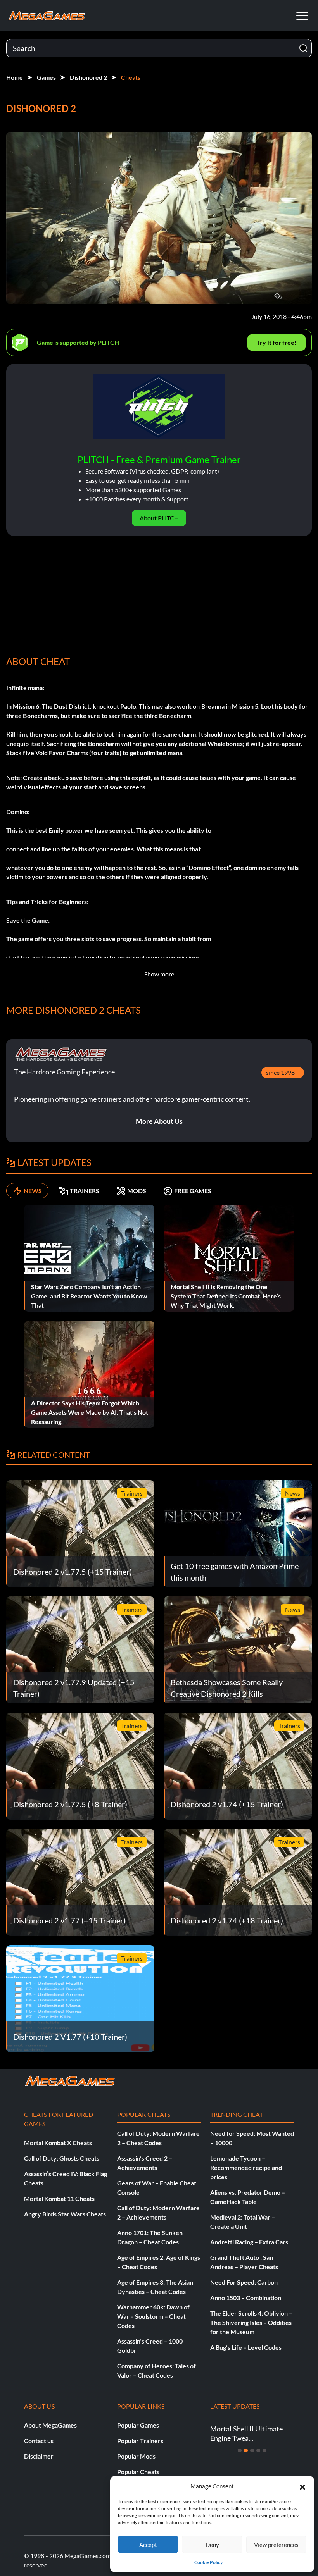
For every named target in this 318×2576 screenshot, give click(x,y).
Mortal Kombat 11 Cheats (59, 2198)
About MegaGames (50, 2425)
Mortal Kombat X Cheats (58, 2143)
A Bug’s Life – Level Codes (246, 2347)
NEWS (33, 1191)
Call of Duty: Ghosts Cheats (62, 2158)
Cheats (131, 77)
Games (46, 77)
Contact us (39, 2441)
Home (15, 77)
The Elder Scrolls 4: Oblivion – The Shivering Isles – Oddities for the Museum (251, 2322)
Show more (159, 974)
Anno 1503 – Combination (246, 2298)
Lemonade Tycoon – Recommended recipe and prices (246, 2167)
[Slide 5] (264, 2450)
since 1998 (280, 1072)
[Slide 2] (246, 2450)
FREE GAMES (193, 1191)
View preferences (276, 2545)
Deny (212, 2545)
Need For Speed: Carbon (244, 2282)
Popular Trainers (140, 2441)
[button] (302, 2486)
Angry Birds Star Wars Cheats (65, 2214)
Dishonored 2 (88, 77)
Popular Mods (136, 2456)
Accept (148, 2545)
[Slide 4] (258, 2450)
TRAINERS (85, 1191)
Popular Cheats (138, 2472)
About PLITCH (159, 518)
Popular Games (138, 2425)
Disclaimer (39, 2456)
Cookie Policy (208, 2562)
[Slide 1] (240, 2450)
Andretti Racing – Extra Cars (249, 2242)
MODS (137, 1191)
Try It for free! (277, 342)
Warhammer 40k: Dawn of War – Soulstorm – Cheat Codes (153, 2316)
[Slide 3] (252, 2450)
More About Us (159, 1121)
